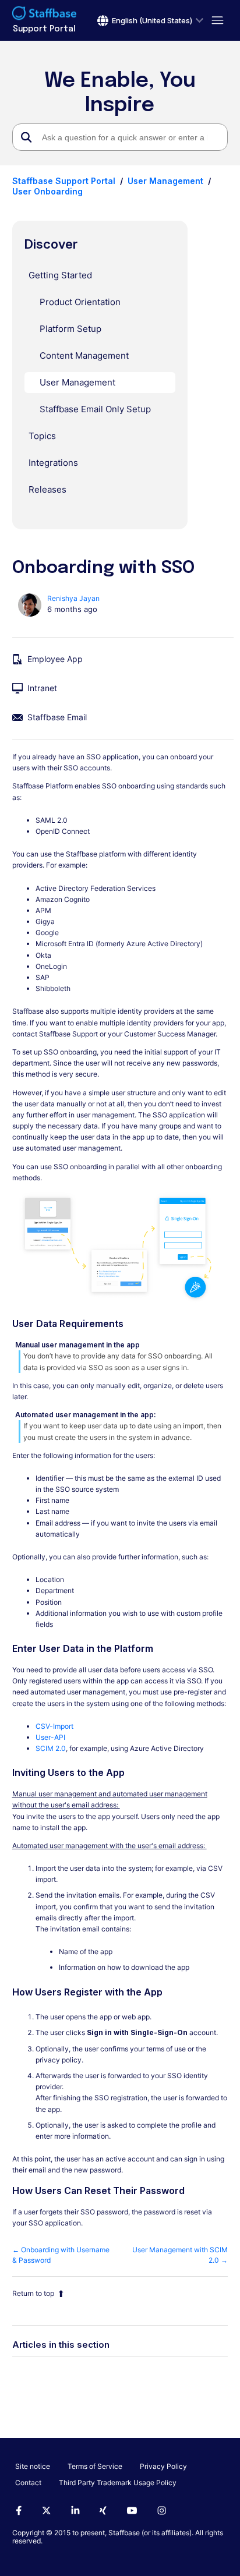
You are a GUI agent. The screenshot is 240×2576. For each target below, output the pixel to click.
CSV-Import (54, 1726)
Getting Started (60, 275)
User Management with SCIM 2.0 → (180, 2255)
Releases (47, 489)
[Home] (44, 15)
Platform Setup (70, 329)
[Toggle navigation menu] (216, 21)
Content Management (84, 355)
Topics (42, 436)
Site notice (33, 2466)
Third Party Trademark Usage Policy (118, 2483)
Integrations (53, 463)
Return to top (33, 2293)
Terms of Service (95, 2466)
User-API (50, 1737)
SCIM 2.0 (51, 1748)
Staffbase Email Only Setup (95, 409)
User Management (165, 181)
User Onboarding (47, 191)
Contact (28, 2483)
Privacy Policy (163, 2466)
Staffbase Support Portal (64, 181)
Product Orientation (80, 302)
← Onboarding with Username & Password (61, 2255)
